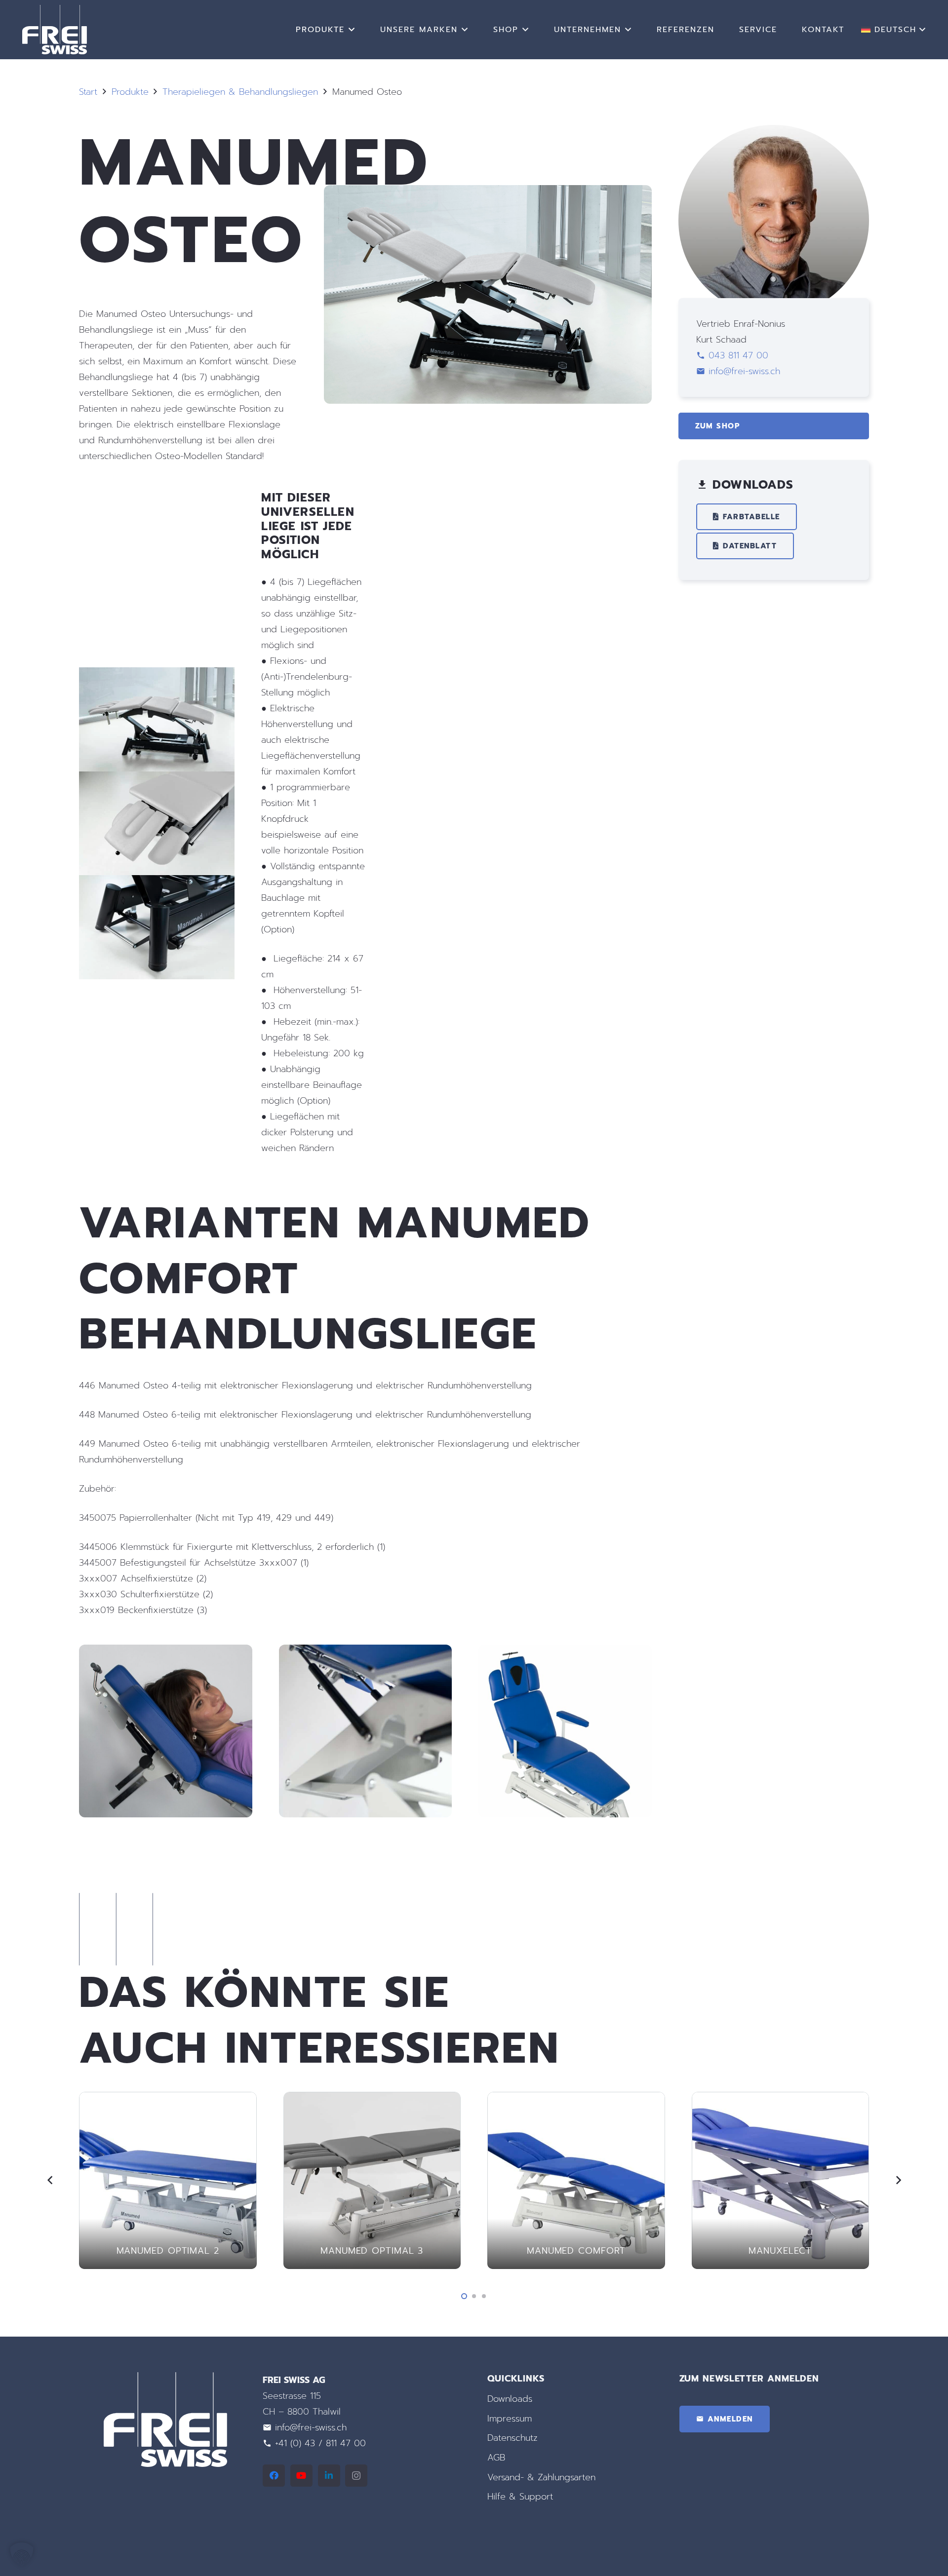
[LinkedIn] (329, 2476)
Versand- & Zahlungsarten (541, 2477)
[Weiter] (898, 2180)
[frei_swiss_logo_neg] (55, 30)
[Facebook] (274, 2476)
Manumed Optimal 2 (168, 2251)
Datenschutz (513, 2438)
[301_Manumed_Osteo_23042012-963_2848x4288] (366, 1731)
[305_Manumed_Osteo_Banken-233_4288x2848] (166, 1731)
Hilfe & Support (520, 2497)
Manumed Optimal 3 (372, 2251)
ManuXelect (780, 2251)
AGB (496, 2458)
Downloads (510, 2399)
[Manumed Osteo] (488, 193)
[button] (352, 29)
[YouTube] (301, 2476)
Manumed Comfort (576, 2251)
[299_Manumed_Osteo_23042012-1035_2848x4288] (565, 1731)
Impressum (510, 2419)
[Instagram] (356, 2476)
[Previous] (50, 2180)
